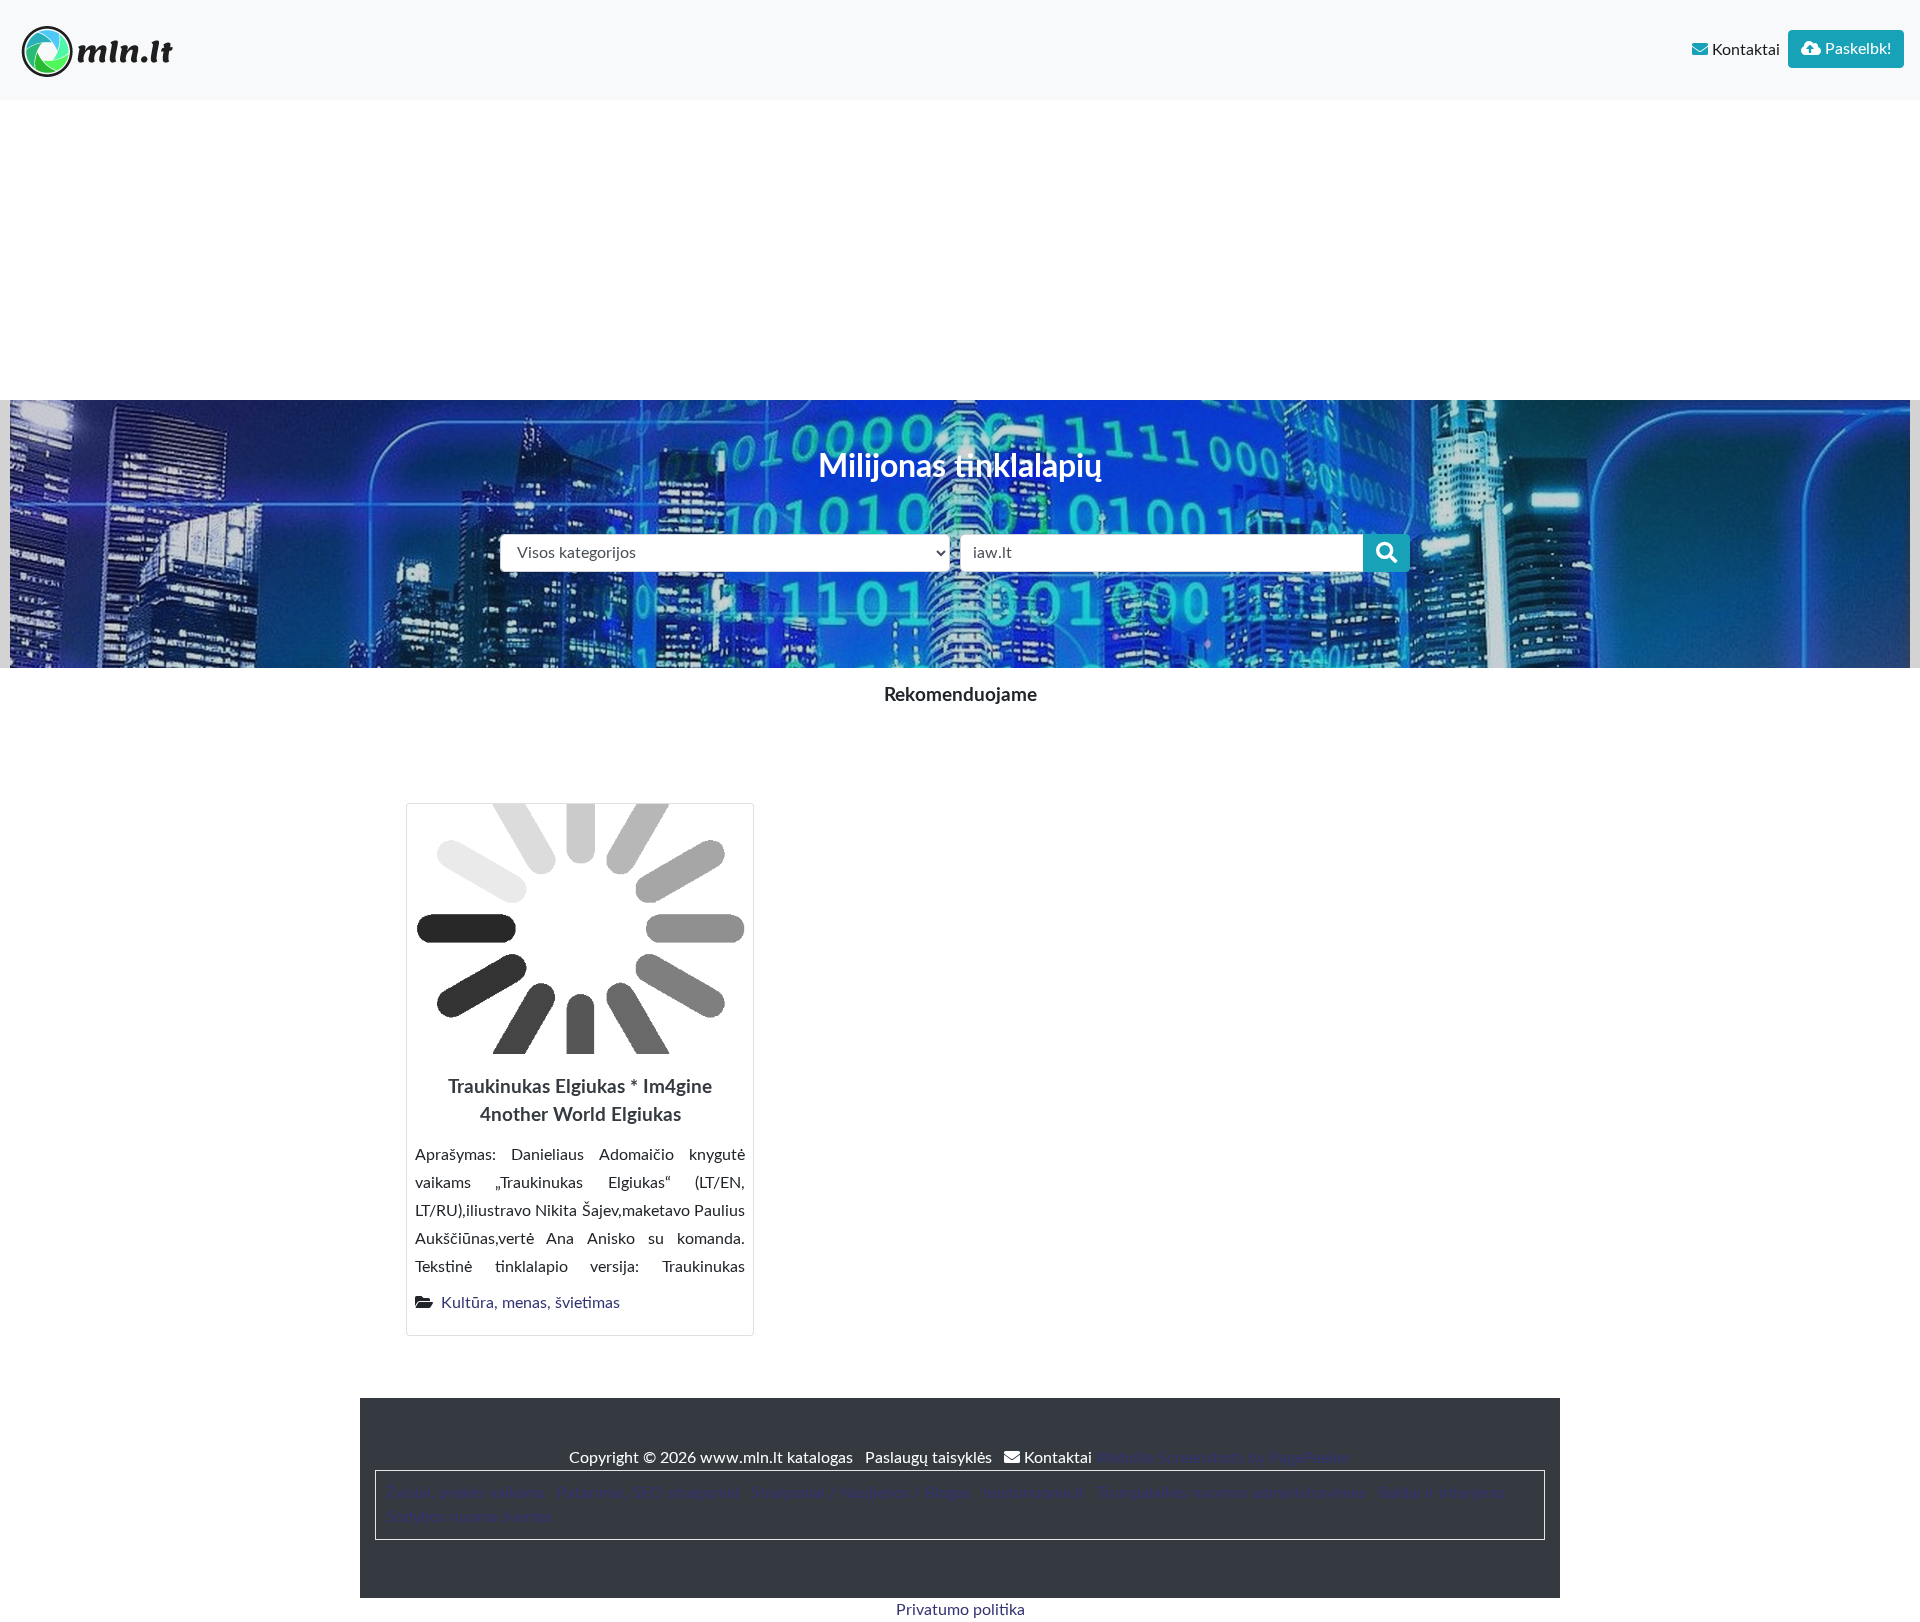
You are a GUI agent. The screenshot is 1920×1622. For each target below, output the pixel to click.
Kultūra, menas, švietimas (530, 1303)
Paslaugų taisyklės (930, 1458)
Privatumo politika (960, 1610)
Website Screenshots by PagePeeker (1223, 1458)
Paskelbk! (1856, 49)
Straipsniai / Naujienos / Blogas (861, 1493)
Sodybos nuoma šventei (469, 1517)
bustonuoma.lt (1034, 1493)
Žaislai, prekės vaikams (465, 1493)
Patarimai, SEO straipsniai (648, 1493)
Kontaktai (1744, 50)
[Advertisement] (960, 250)
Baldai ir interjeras (1441, 1493)
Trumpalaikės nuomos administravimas (1231, 1493)
